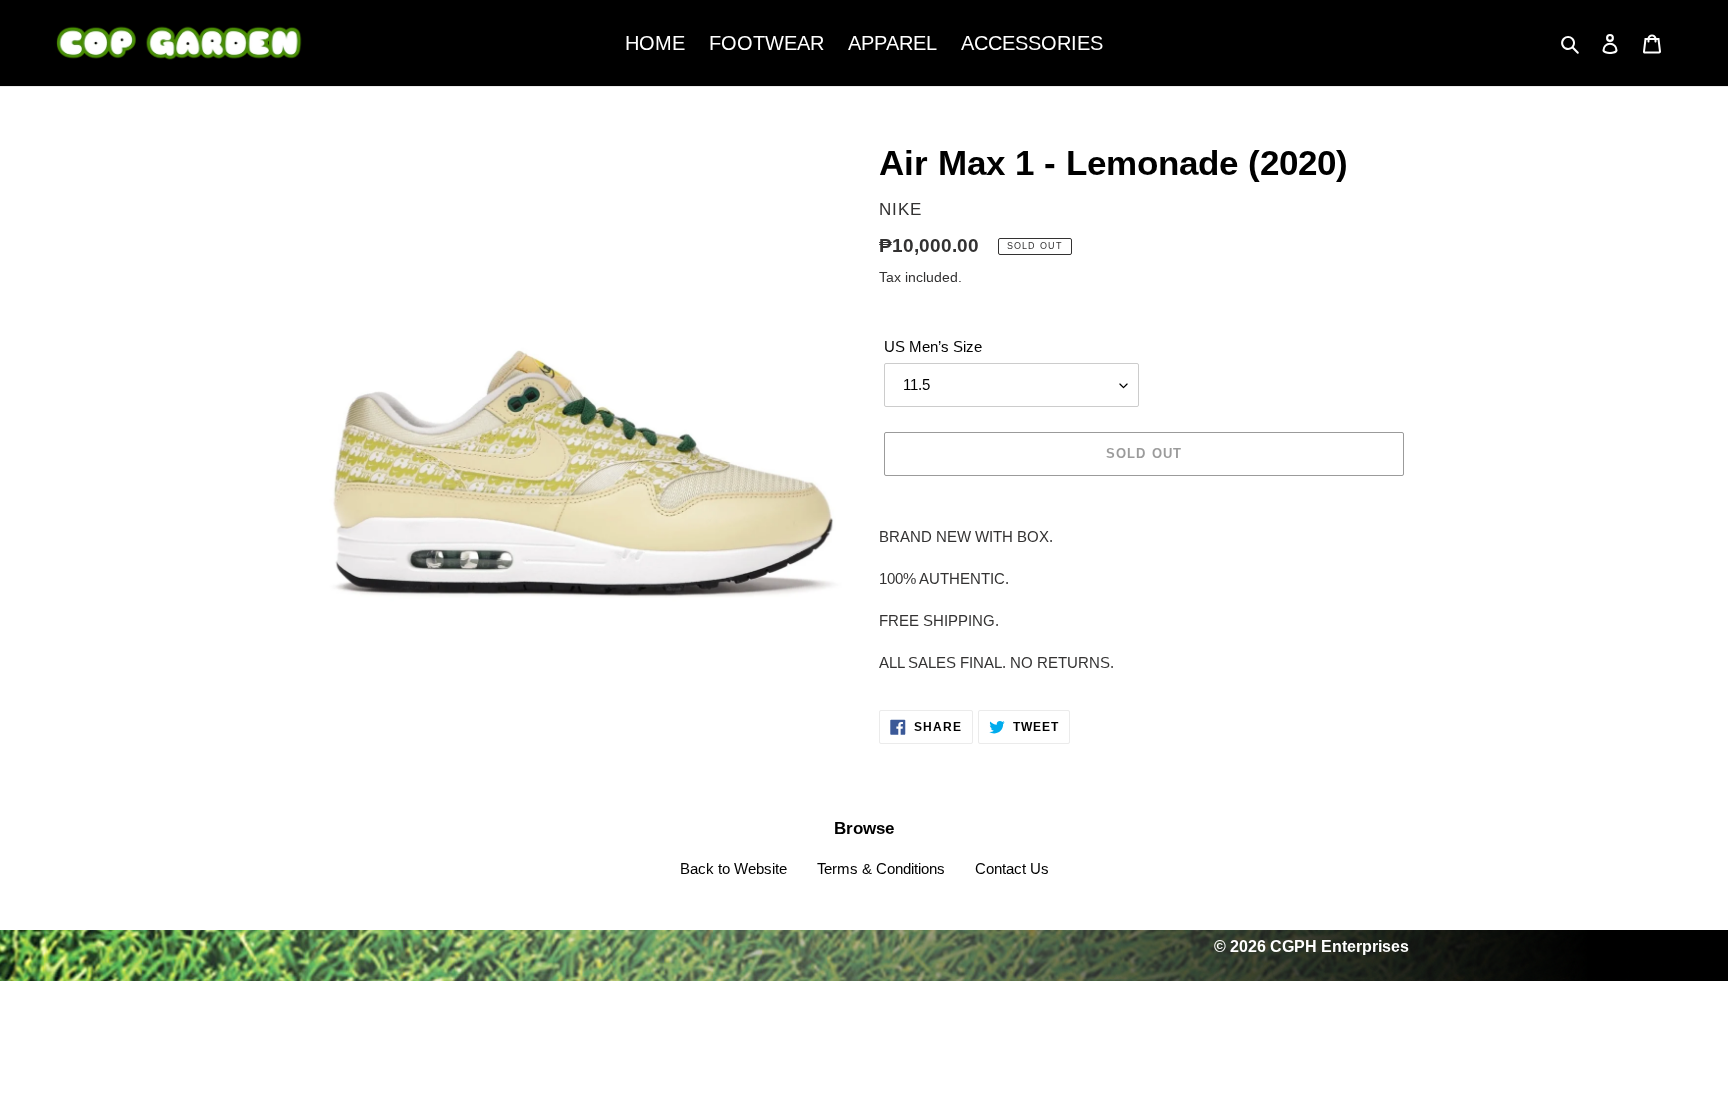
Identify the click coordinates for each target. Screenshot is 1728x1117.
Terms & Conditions (881, 868)
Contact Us (1012, 868)
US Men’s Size (933, 346)
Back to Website (733, 868)
